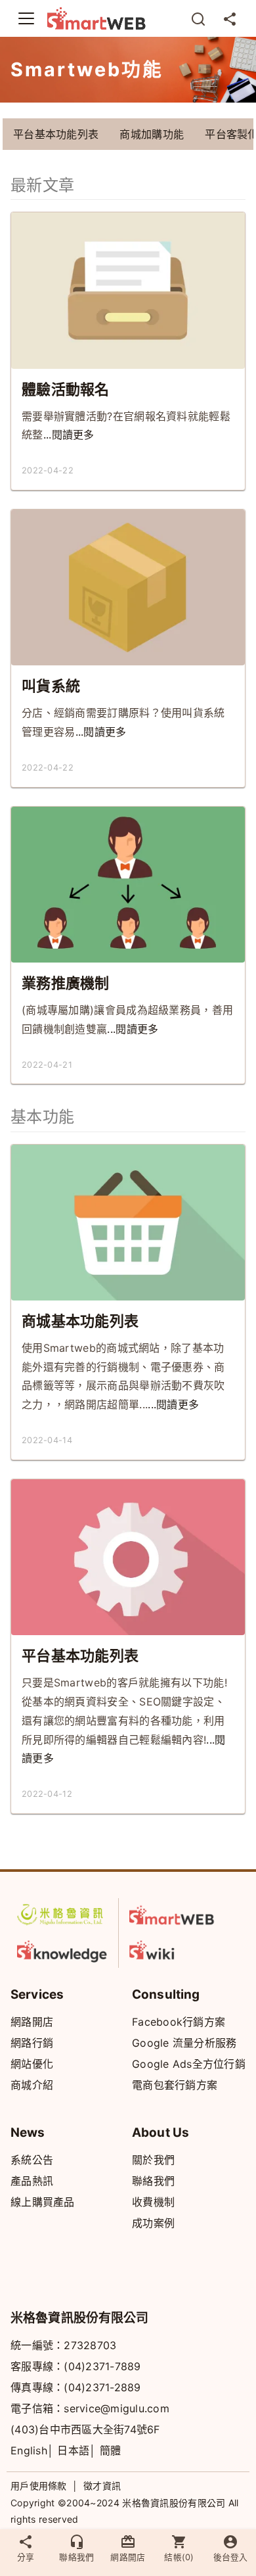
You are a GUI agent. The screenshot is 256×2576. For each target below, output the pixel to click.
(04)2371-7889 (102, 2366)
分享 (26, 2557)
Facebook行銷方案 (179, 2022)
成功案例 (153, 2223)
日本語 (73, 2450)
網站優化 (32, 2064)
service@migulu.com (117, 2408)
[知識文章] (62, 1949)
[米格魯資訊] (62, 1915)
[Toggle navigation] (26, 18)
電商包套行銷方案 (175, 2085)
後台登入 (230, 2557)
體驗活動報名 (66, 389)
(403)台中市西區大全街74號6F (85, 2429)
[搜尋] (198, 18)
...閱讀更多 (69, 435)
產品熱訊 (32, 2181)
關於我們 (153, 2160)
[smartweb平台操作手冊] (175, 1949)
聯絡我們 (153, 2181)
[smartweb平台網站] (175, 1915)
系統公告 (32, 2160)
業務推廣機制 (66, 983)
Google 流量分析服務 (184, 2043)
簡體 (111, 2450)
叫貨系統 (51, 686)
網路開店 (32, 2022)
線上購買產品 (43, 2202)
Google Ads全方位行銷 (189, 2064)
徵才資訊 (102, 2486)
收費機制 (153, 2202)
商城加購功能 (152, 134)
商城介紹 (32, 2085)
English (29, 2450)
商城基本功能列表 (80, 1321)
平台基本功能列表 (56, 134)
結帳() (179, 2557)
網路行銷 (32, 2043)
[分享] (230, 18)
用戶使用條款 (39, 2486)
